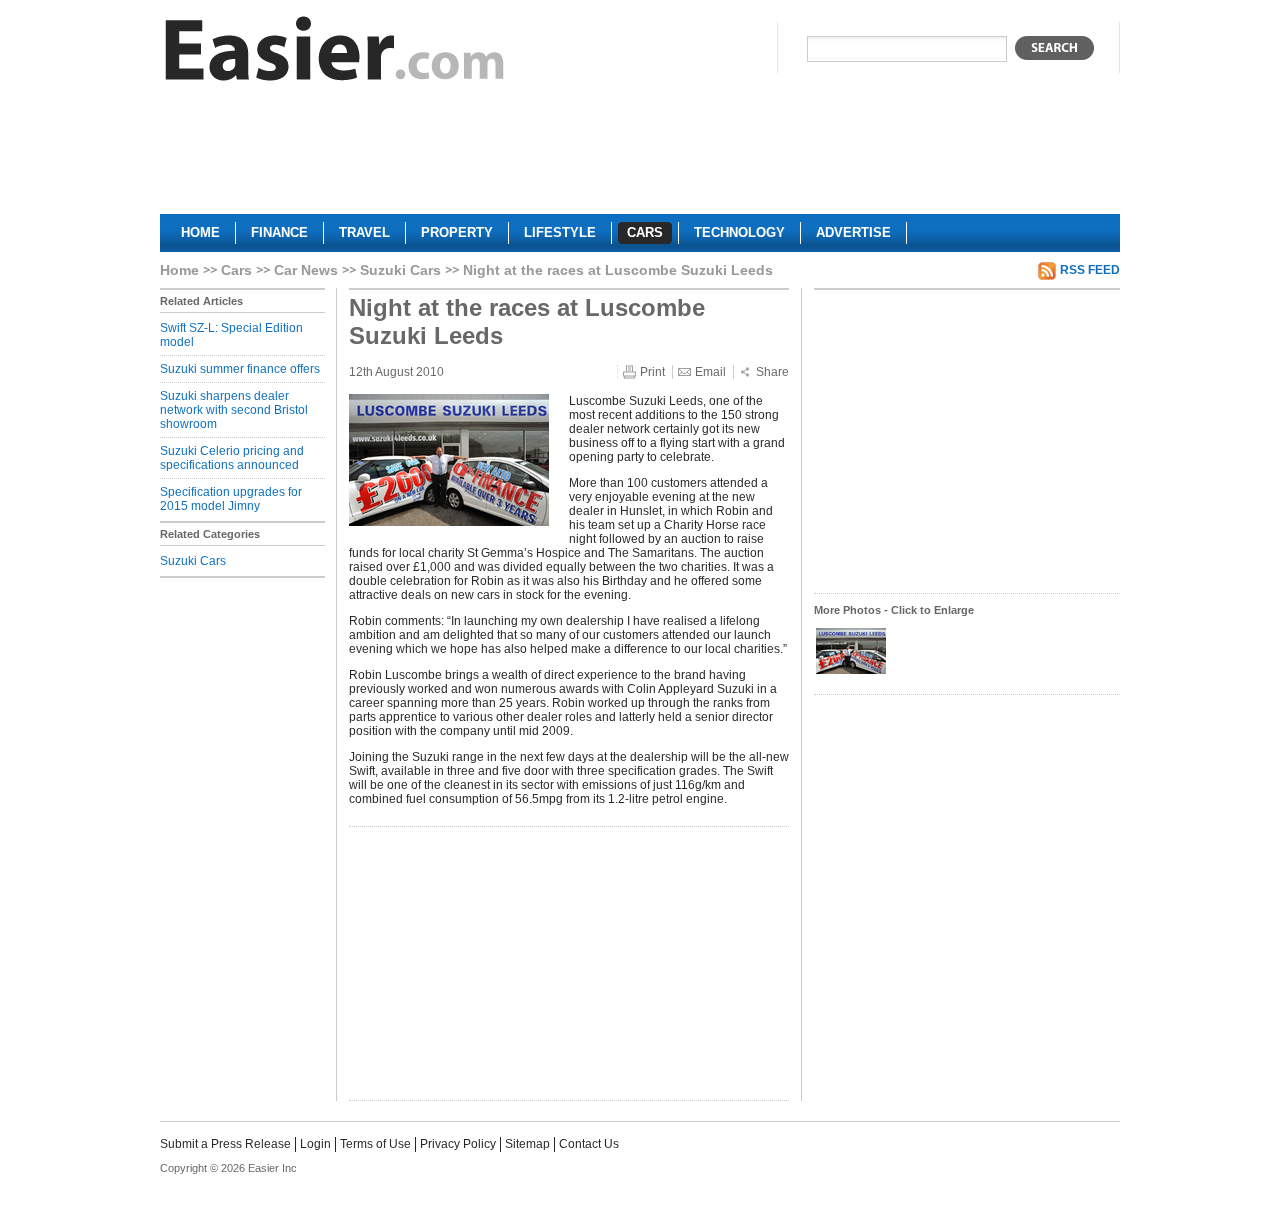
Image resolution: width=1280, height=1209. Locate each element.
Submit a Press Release (225, 1144)
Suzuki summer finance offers (240, 369)
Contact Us (589, 1144)
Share (772, 372)
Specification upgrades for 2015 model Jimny (231, 499)
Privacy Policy (458, 1144)
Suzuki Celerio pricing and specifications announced (232, 458)
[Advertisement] (640, 156)
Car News (306, 270)
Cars (236, 270)
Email (710, 372)
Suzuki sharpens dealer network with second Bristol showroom (234, 410)
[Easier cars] (335, 53)
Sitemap (527, 1144)
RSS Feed (1090, 270)
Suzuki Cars (400, 270)
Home (179, 270)
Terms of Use (375, 1144)
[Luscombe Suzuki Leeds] (851, 672)
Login (315, 1144)
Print (652, 372)
